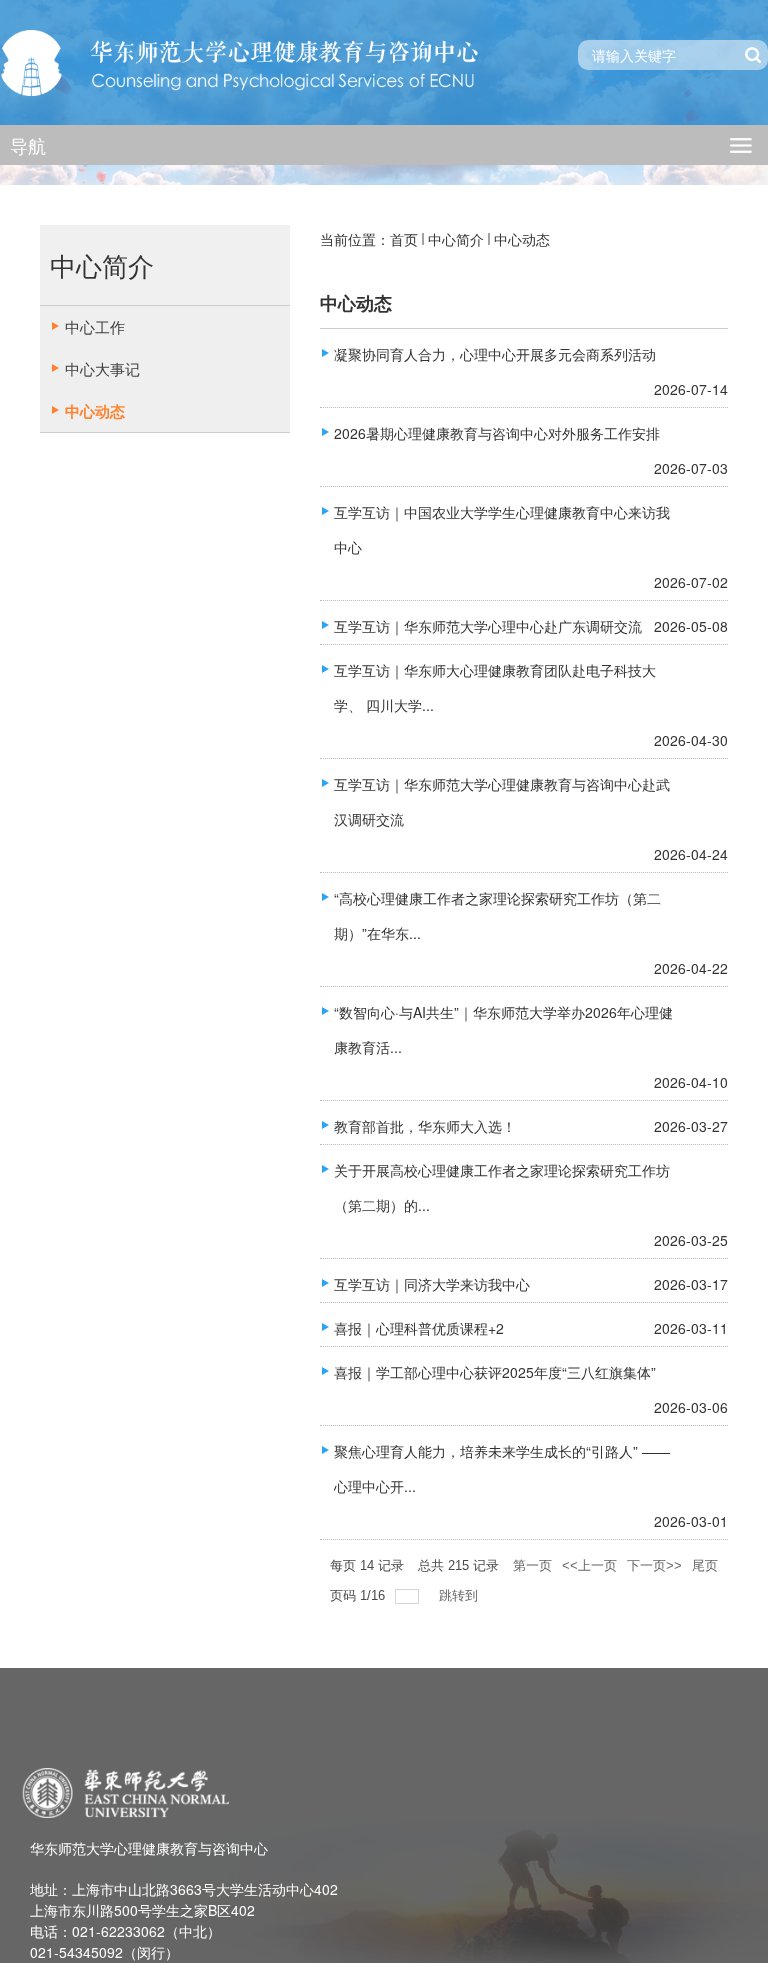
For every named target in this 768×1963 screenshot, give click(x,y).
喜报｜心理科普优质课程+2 (419, 1328)
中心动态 (522, 239)
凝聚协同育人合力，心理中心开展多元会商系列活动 (495, 354)
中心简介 (456, 239)
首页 (404, 239)
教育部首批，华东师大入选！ (425, 1126)
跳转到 (460, 1595)
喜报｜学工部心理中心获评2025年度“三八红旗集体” (495, 1372)
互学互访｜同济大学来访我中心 (432, 1284)
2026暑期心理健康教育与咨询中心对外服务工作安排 (497, 433)
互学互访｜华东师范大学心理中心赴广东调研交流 (488, 626)
